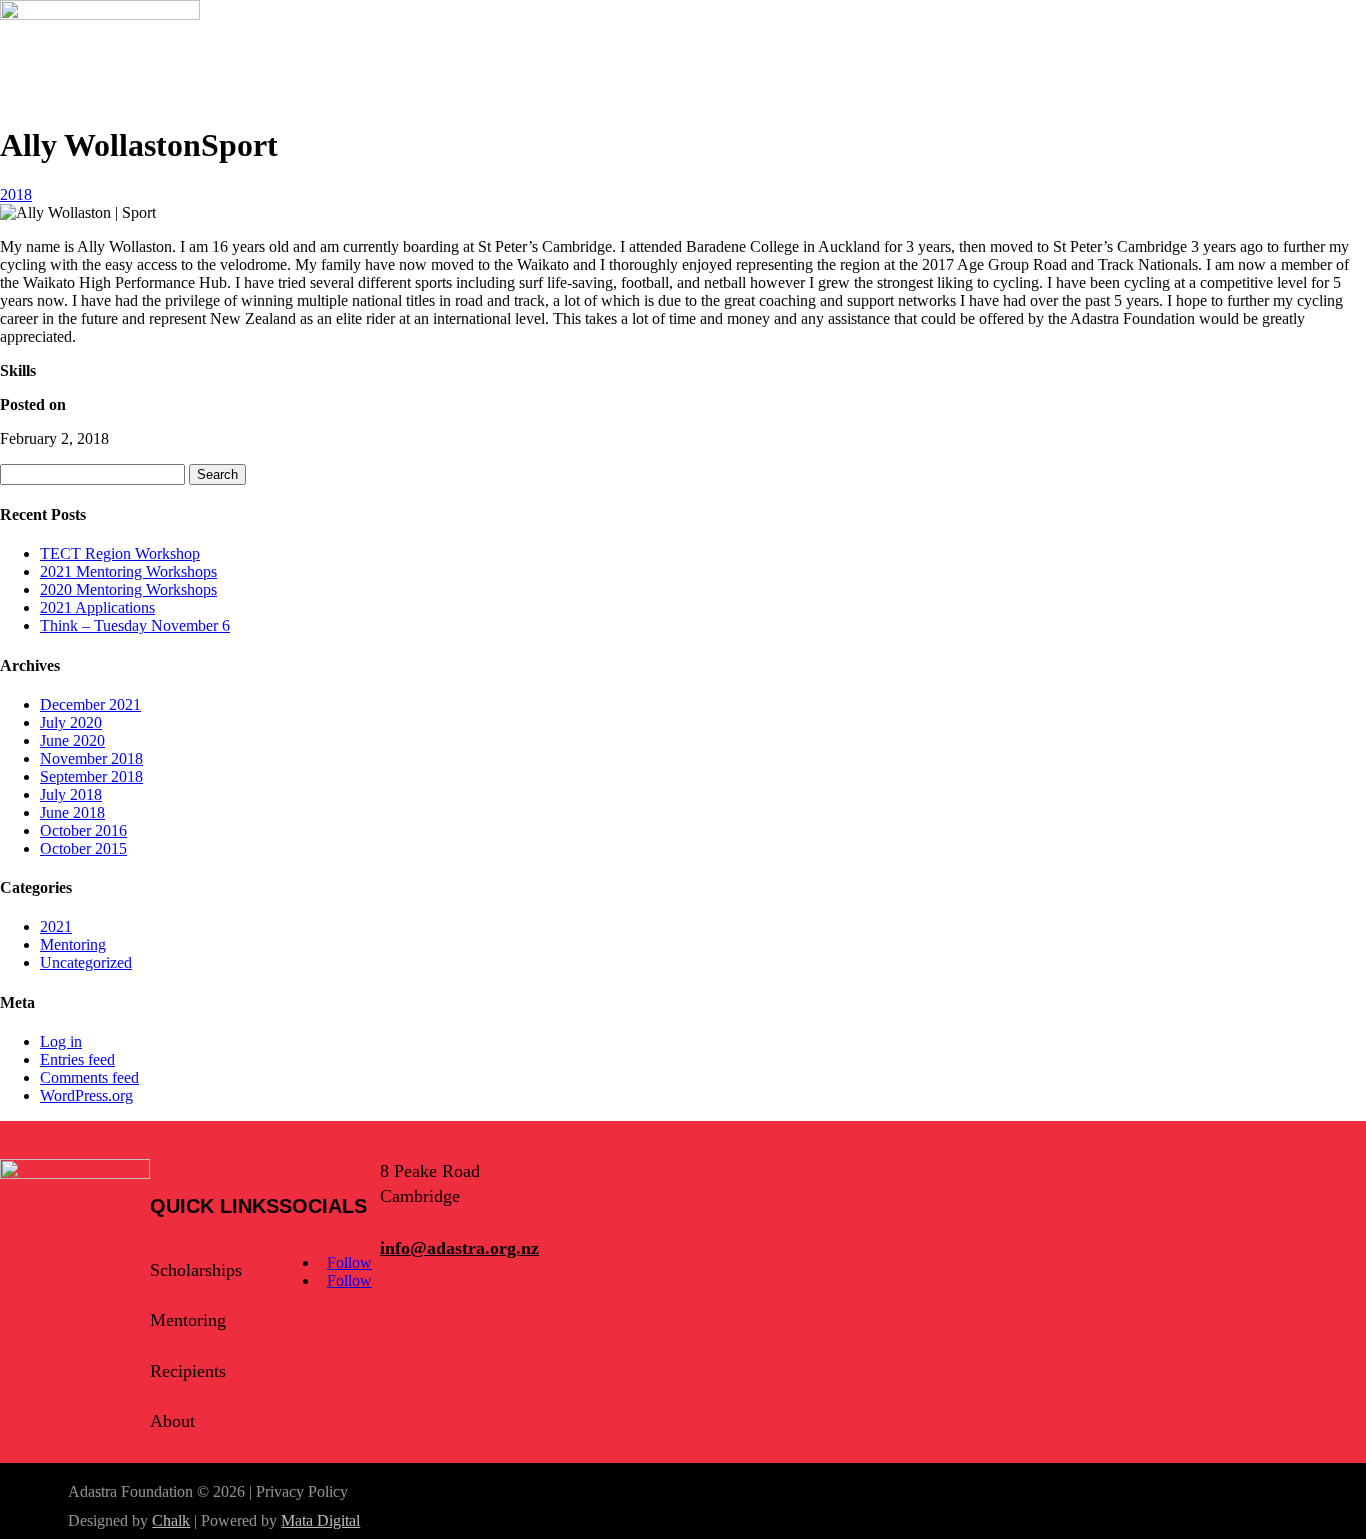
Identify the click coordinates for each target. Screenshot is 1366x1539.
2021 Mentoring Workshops (128, 571)
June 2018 (72, 812)
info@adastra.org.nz (459, 1248)
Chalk (171, 1520)
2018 (16, 194)
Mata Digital (320, 1520)
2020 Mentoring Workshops (128, 589)
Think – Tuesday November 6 (135, 625)
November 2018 (91, 758)
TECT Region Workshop (120, 553)
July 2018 (71, 794)
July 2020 (71, 722)
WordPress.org (86, 1095)
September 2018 (91, 776)
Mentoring (73, 944)
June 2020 (72, 740)
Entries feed (77, 1059)
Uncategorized (86, 962)
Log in (61, 1041)
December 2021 (90, 704)
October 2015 (83, 848)
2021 (56, 926)
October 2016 (83, 830)
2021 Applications (97, 607)
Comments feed (89, 1077)
